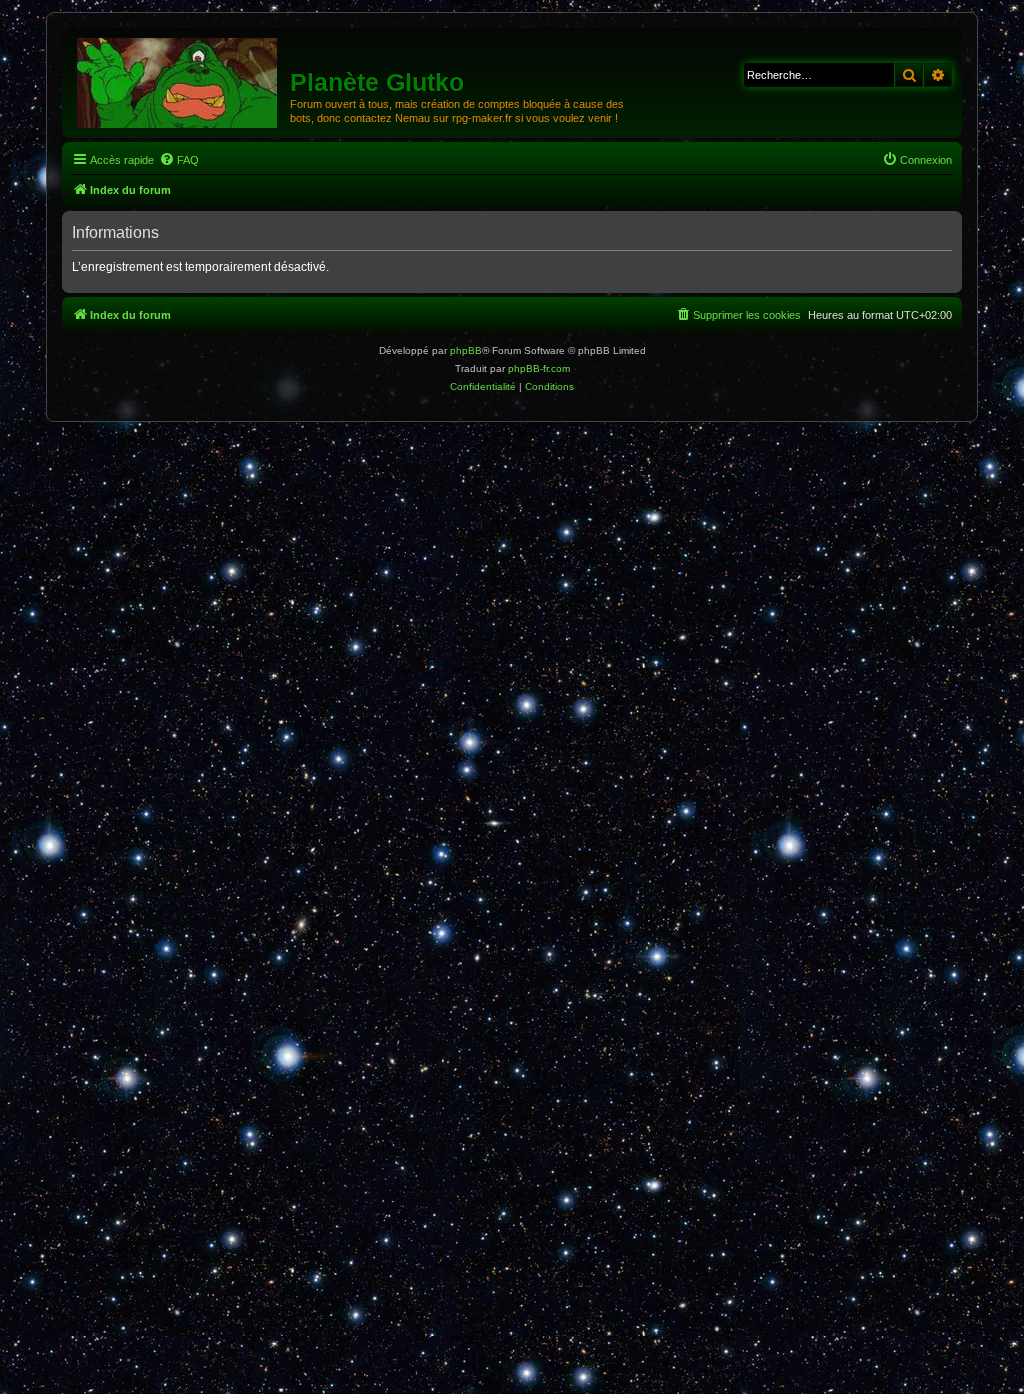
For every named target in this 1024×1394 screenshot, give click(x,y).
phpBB (466, 350)
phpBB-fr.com (539, 368)
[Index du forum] (178, 81)
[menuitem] (179, 160)
